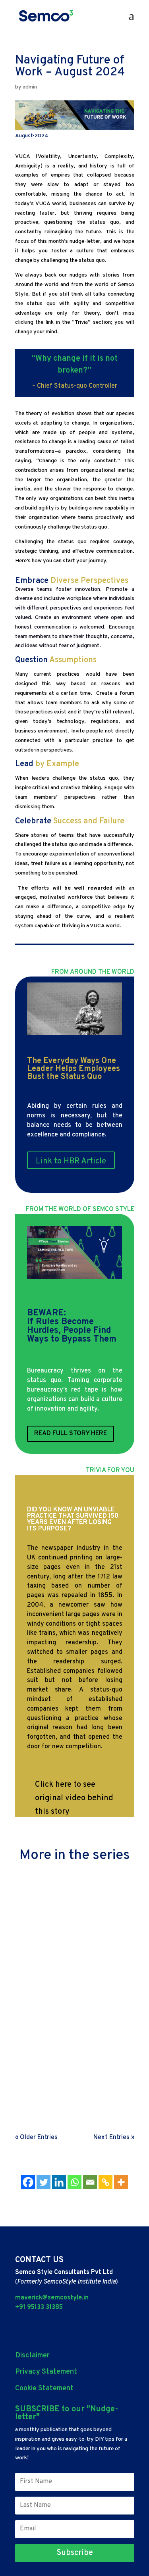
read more (35, 1943)
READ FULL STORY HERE (71, 1434)
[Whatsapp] (74, 2182)
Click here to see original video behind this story (74, 1798)
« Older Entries (36, 2138)
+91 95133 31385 (39, 2307)
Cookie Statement (44, 2389)
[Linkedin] (59, 2182)
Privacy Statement (46, 2372)
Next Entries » (114, 2138)
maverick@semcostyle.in (52, 2298)
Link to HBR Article (71, 1161)
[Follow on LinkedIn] (20, 2327)
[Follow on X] (41, 2327)
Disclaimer (32, 2356)
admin (30, 87)
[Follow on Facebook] (62, 2327)
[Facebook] (28, 2182)
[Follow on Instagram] (80, 2327)
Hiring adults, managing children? (72, 1897)
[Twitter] (44, 2182)
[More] (121, 2182)
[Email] (90, 2182)
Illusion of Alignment (53, 1978)
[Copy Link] (105, 2182)
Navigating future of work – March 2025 (73, 2061)
